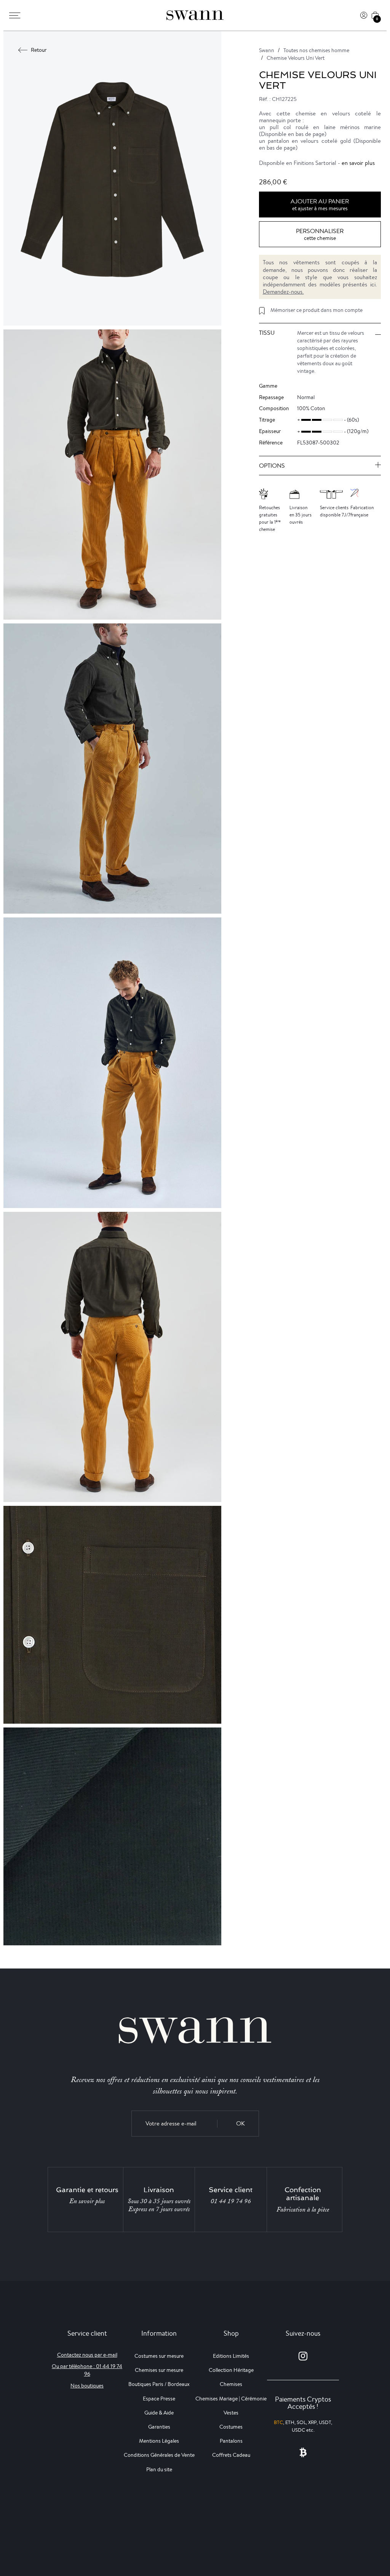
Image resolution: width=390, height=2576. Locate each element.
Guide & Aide (159, 2413)
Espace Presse (159, 2399)
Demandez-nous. (283, 292)
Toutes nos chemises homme (316, 50)
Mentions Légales (159, 2441)
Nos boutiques (87, 2386)
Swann (267, 50)
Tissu (267, 333)
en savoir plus (358, 163)
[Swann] (195, 15)
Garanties (159, 2427)
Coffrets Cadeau (231, 2455)
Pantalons (231, 2441)
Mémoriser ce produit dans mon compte (316, 310)
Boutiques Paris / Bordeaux (159, 2384)
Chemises (231, 2384)
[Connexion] (364, 15)
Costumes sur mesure (159, 2356)
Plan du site (159, 2469)
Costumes (231, 2427)
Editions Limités (231, 2356)
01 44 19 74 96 (231, 2201)
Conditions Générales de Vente (159, 2455)
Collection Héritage (231, 2370)
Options (272, 466)
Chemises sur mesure (159, 2370)
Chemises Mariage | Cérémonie (231, 2399)
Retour (39, 50)
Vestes (231, 2413)
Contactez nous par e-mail (87, 2355)
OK (241, 2123)
